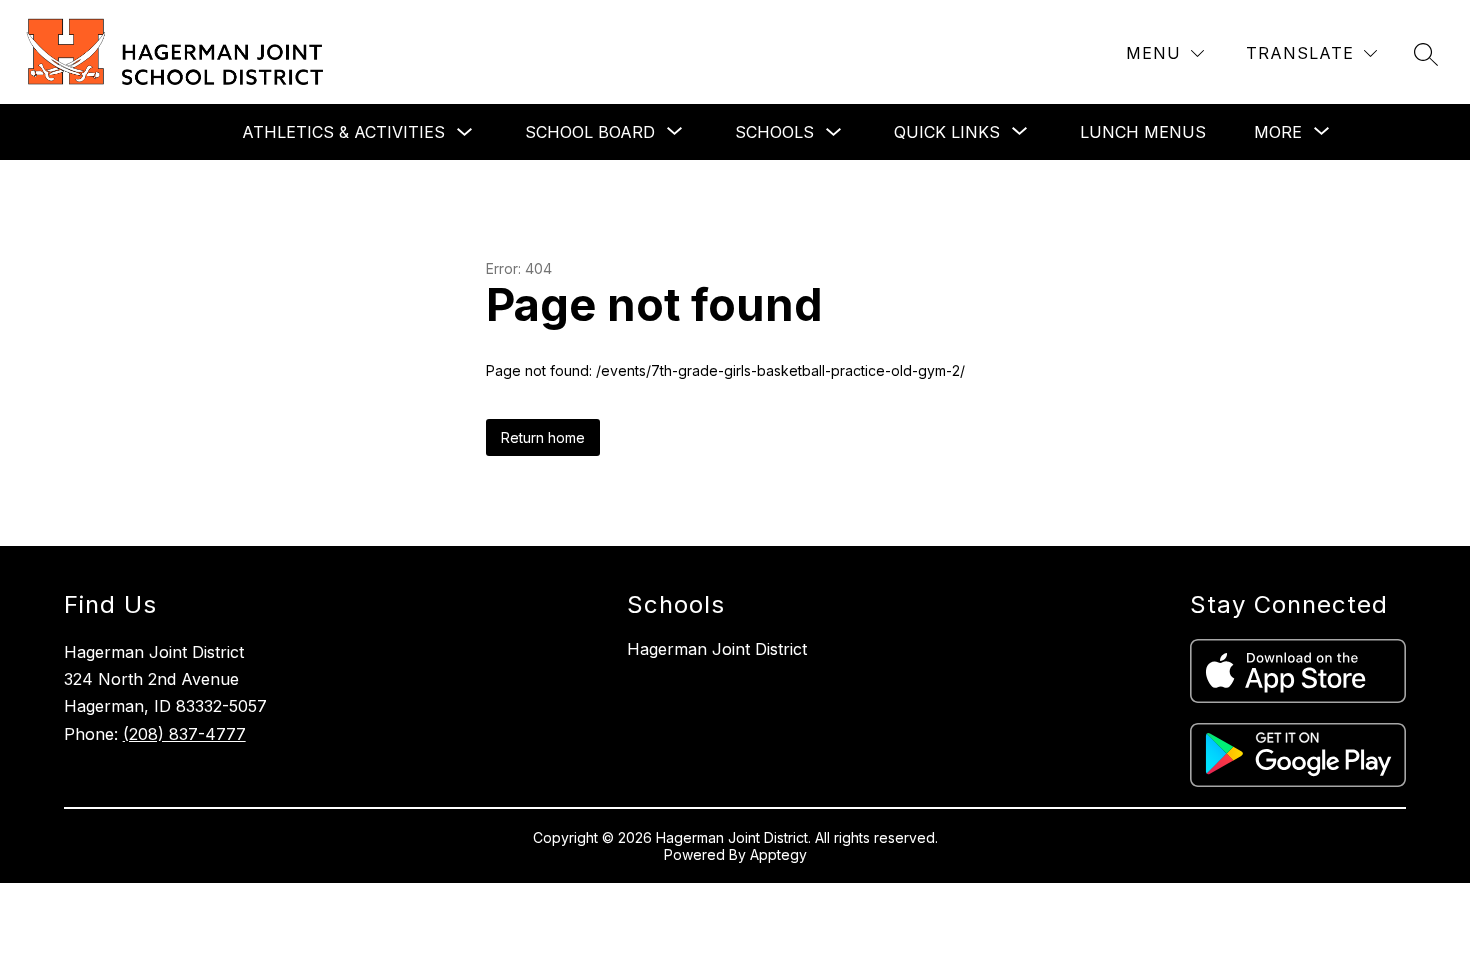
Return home (543, 437)
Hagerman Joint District (717, 649)
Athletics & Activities (343, 132)
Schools (774, 132)
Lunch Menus (1143, 132)
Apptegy (778, 854)
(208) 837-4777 (184, 734)
